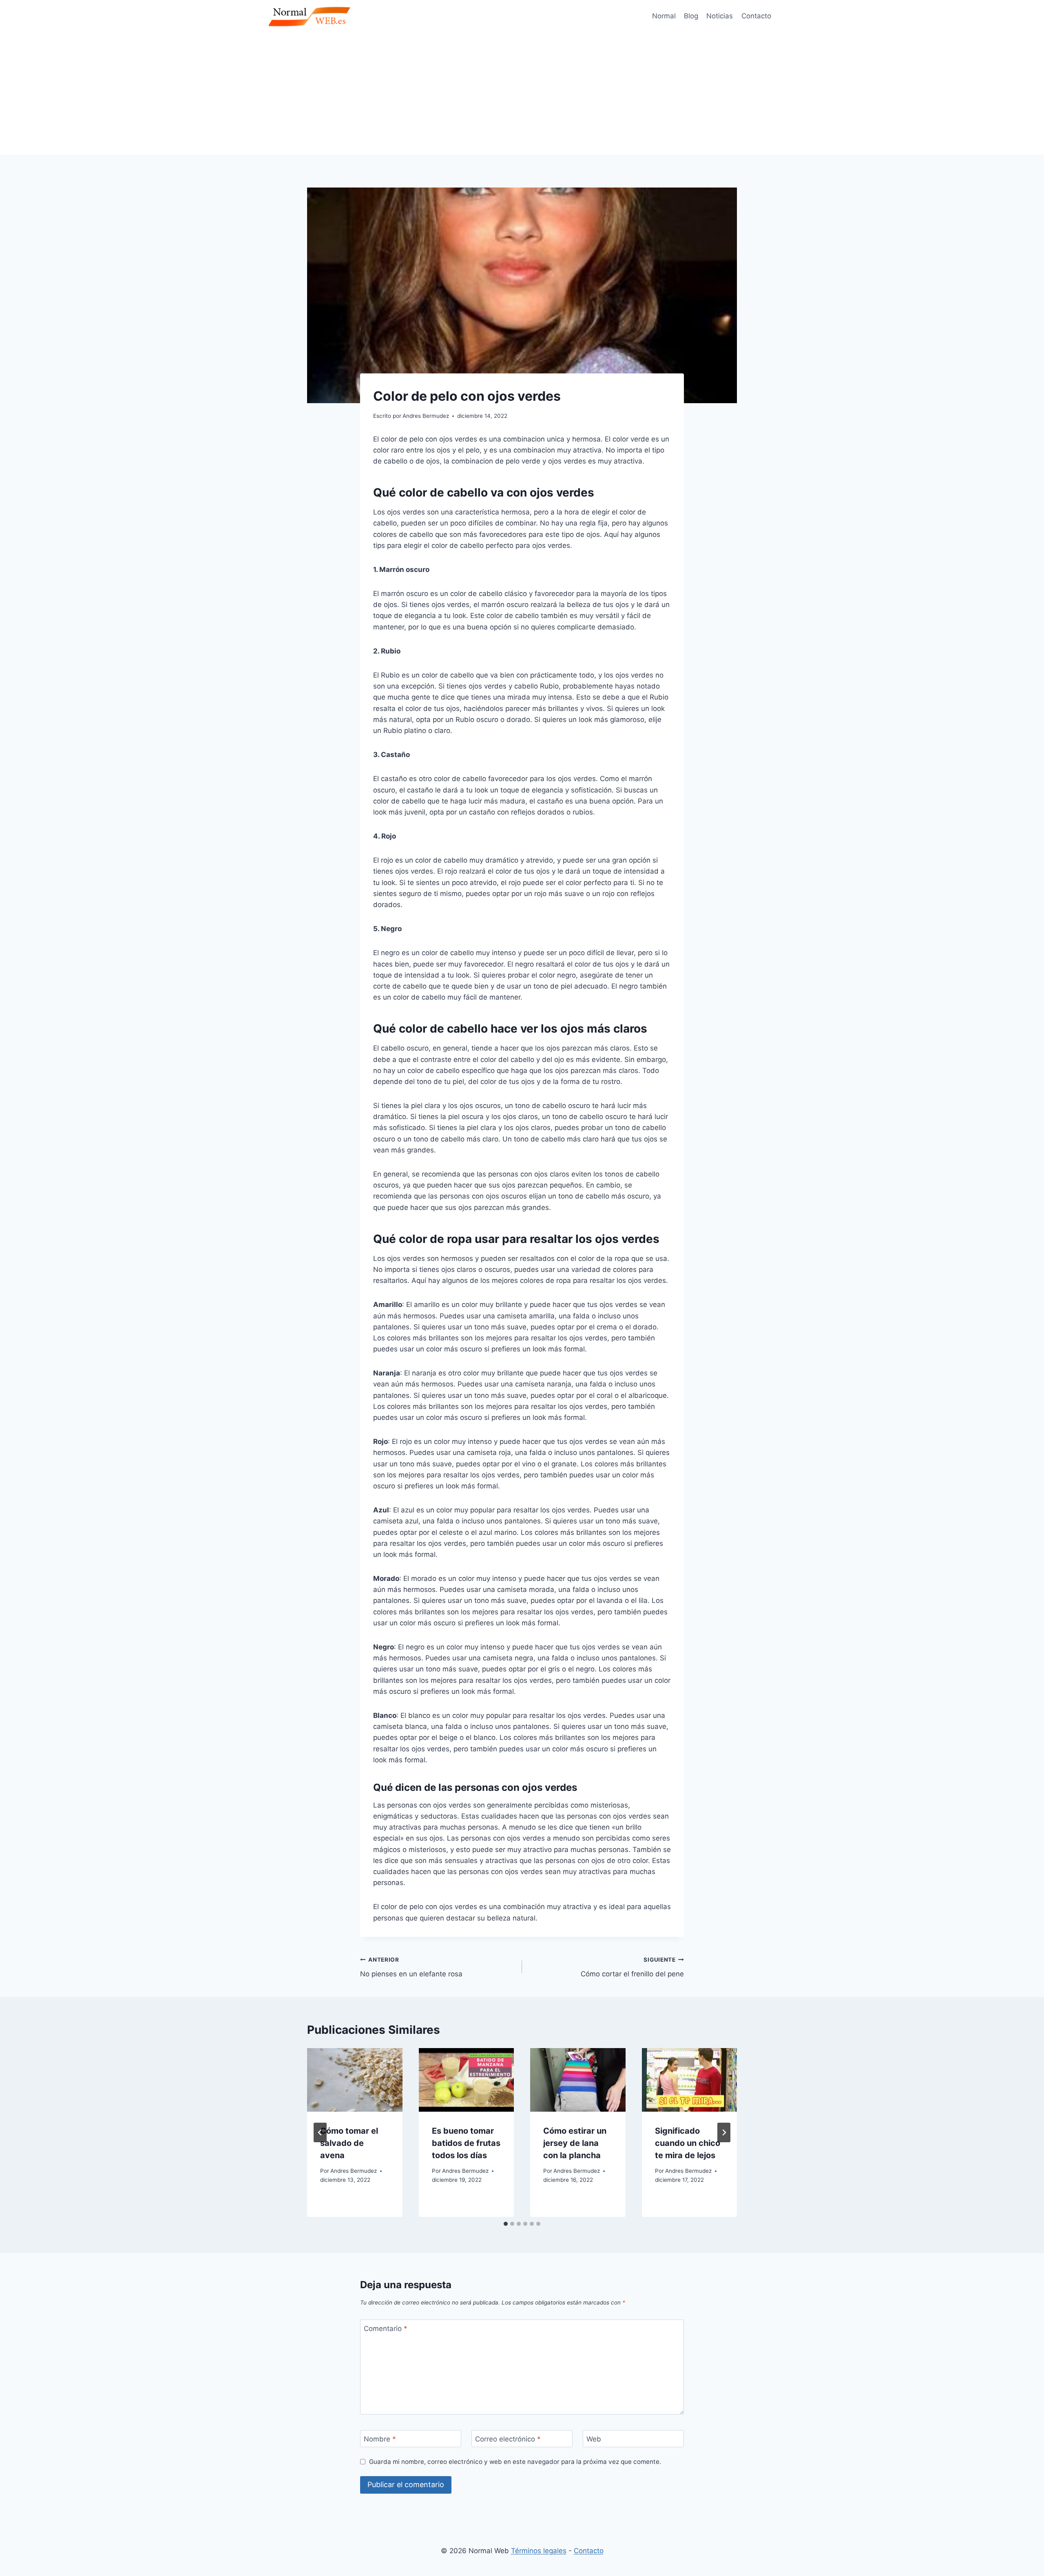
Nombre (380, 2439)
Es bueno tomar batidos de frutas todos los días (466, 2143)
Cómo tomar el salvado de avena (349, 2143)
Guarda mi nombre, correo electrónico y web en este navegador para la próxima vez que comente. (515, 2462)
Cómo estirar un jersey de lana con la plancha (575, 2143)
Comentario (386, 2329)
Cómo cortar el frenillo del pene (632, 1967)
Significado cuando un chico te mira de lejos (688, 2143)
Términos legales (539, 2551)
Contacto (756, 16)
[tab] (506, 2224)
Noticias (720, 16)
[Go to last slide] (320, 2132)
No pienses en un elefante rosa (411, 1967)
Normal (664, 16)
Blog (691, 16)
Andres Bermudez (354, 2171)
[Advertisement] (522, 94)
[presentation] (355, 2080)
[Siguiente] (724, 2132)
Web (594, 2439)
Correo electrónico (508, 2439)
